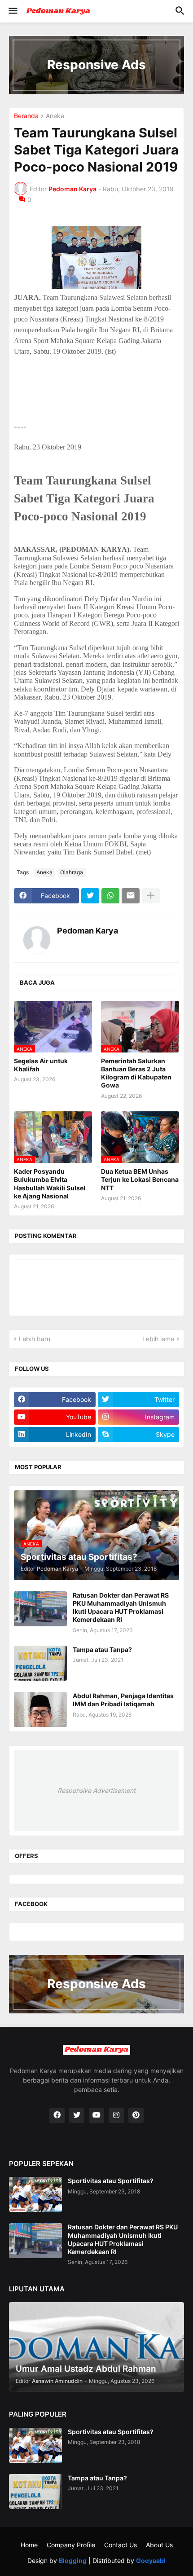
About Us (159, 2545)
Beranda (26, 116)
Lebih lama (158, 1339)
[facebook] (57, 2115)
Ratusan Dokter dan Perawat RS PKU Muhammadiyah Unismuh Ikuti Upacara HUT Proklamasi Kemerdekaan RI (121, 1607)
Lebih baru (35, 1339)
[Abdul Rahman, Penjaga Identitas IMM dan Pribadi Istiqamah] (40, 1709)
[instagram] (116, 2115)
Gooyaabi (151, 2561)
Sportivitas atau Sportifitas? (111, 2181)
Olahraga (72, 872)
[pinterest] (136, 2115)
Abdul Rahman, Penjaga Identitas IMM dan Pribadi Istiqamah (123, 1700)
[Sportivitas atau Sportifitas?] (35, 2194)
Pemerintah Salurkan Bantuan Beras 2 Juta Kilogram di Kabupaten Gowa (136, 1073)
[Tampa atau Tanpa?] (40, 1663)
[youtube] (96, 2115)
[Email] (131, 896)
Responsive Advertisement (96, 1790)
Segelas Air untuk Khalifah (41, 1065)
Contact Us (121, 2545)
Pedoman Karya (88, 931)
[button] (12, 11)
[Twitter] (90, 896)
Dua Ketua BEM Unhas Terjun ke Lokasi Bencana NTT (140, 1179)
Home (29, 2545)
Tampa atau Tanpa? (102, 1649)
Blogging (73, 2561)
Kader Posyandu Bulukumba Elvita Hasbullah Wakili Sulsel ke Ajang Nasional (50, 1184)
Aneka (55, 116)
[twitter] (77, 2115)
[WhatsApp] (110, 896)
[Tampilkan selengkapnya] (151, 896)
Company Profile (71, 2545)
